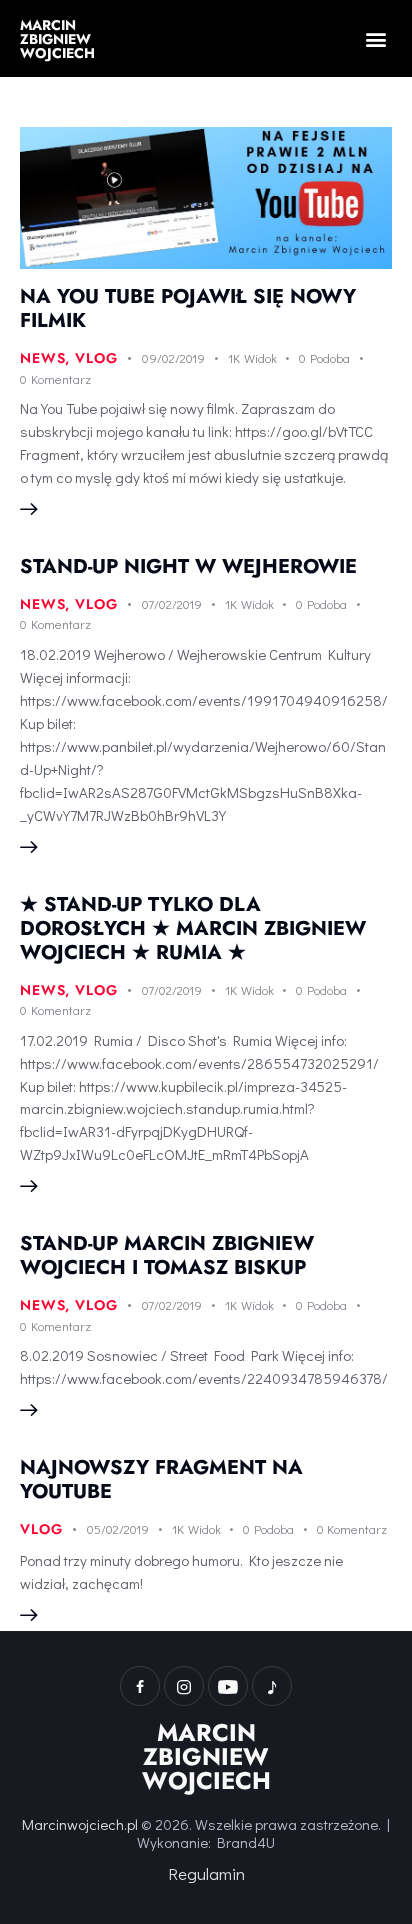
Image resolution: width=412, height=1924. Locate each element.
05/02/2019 (118, 1528)
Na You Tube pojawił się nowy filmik (188, 308)
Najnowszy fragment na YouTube (161, 1479)
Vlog (96, 358)
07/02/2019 (172, 603)
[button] (375, 38)
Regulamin (206, 1873)
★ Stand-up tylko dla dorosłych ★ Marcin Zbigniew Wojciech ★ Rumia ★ (193, 928)
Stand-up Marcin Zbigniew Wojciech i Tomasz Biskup (167, 1255)
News (42, 358)
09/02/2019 (173, 357)
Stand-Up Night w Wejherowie (188, 566)
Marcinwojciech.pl (80, 1824)
